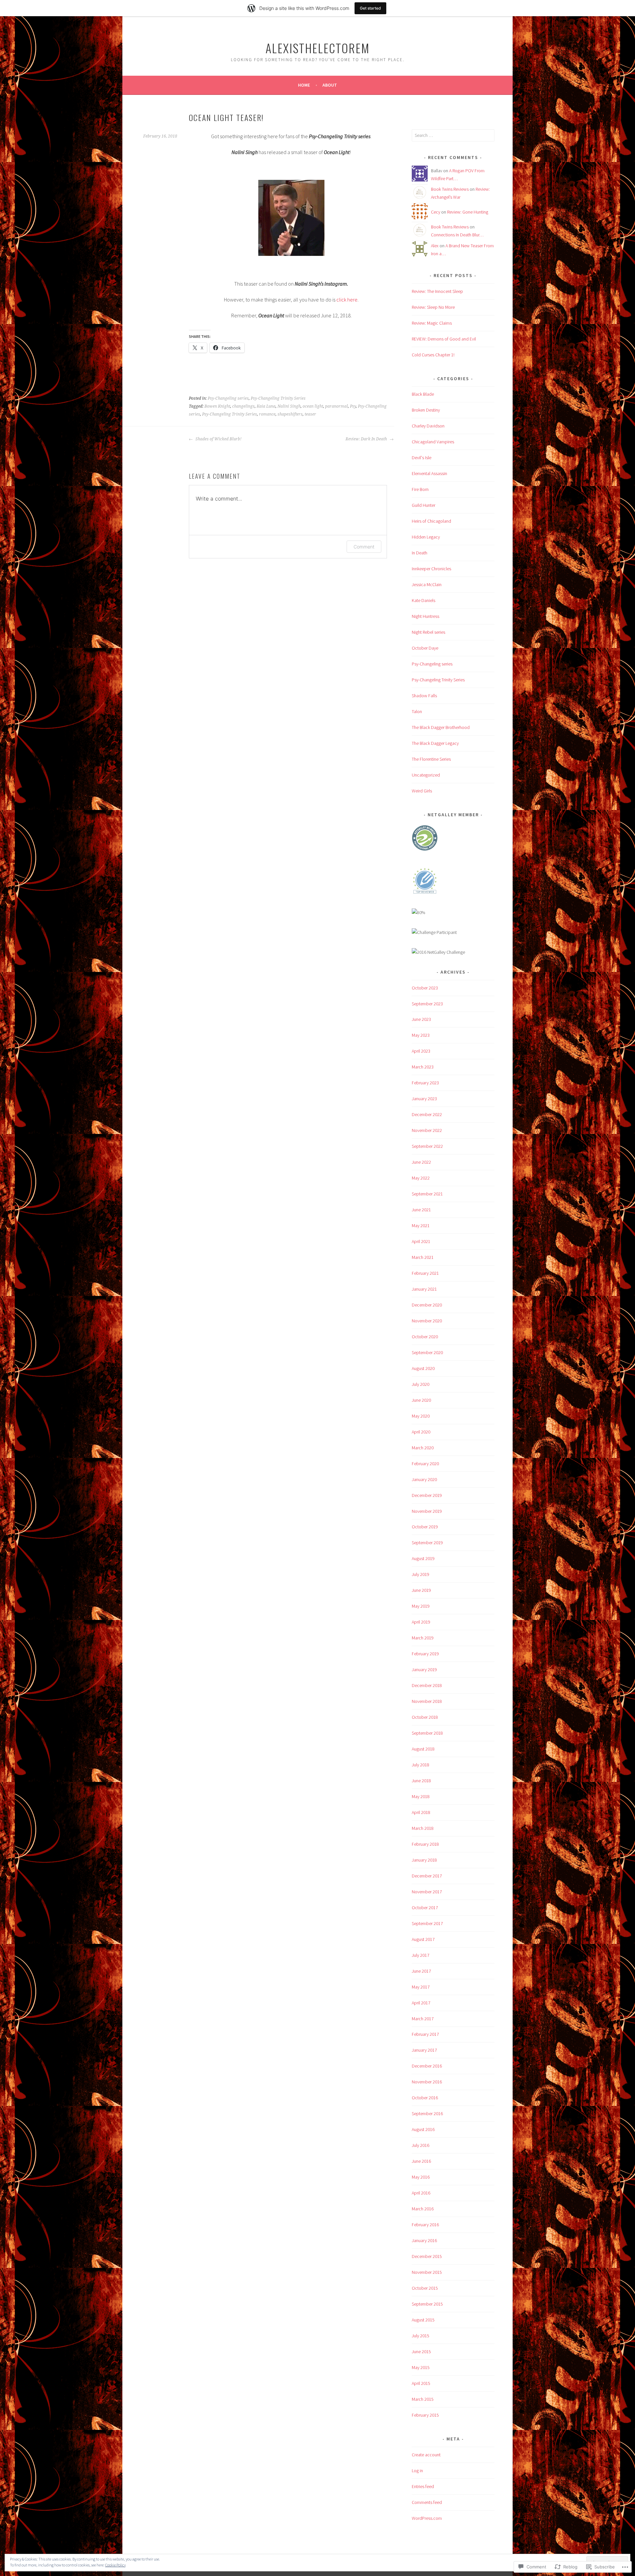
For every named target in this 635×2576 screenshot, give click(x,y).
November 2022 (427, 1130)
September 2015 (427, 2304)
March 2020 (423, 1448)
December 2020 (427, 1305)
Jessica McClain (427, 584)
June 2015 (421, 2352)
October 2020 (425, 1337)
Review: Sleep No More (433, 307)
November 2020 (427, 1321)
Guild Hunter (423, 505)
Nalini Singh (289, 406)
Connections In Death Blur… (457, 235)
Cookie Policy (115, 2565)
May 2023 (421, 1035)
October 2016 (425, 2098)
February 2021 (425, 1273)
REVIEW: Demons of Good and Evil (444, 339)
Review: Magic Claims (432, 323)
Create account (426, 2455)
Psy (353, 406)
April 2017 (421, 2003)
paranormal (337, 406)
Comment (364, 547)
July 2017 (421, 1955)
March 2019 (423, 1638)
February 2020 (425, 1464)
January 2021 (424, 1289)
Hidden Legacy (426, 537)
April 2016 (421, 2193)
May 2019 (421, 1606)
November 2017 (427, 1892)
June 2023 (421, 1019)
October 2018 (425, 1717)
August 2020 (423, 1368)
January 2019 (424, 1670)
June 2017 (421, 1971)
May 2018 (421, 1796)
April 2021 (421, 1241)
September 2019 (427, 1543)
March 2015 (423, 2399)
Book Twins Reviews (450, 189)
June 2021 (421, 1210)
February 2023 (425, 1083)
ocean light (313, 406)
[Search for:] (453, 135)
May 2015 (421, 2367)
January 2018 (424, 1860)
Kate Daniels (423, 600)
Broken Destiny (426, 410)
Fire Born (420, 489)
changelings (243, 406)
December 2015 (427, 2256)
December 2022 (427, 1114)
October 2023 (425, 988)
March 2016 (423, 2209)
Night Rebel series (428, 632)
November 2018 (427, 1701)
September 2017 (427, 1923)
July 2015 (421, 2336)
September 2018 (427, 1733)
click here (347, 300)
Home (304, 85)
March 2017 (423, 2019)
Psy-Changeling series (228, 398)
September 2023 (427, 1004)
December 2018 (427, 1685)
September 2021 (427, 1194)
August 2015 (423, 2320)
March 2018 (423, 1828)
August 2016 (423, 2129)
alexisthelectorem (318, 48)
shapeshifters (290, 414)
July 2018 (421, 1765)
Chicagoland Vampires (433, 442)
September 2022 (427, 1146)
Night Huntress (425, 616)
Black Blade (423, 394)
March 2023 (423, 1067)
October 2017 (425, 1908)
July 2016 (421, 2145)
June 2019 (421, 1590)
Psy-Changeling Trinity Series (278, 398)
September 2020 (427, 1352)
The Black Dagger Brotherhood (441, 727)
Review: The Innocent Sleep (437, 291)
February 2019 (425, 1654)
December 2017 (427, 1876)
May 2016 (421, 2177)
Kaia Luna (266, 406)
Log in (417, 2471)
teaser (310, 414)
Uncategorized (426, 775)
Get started (370, 8)
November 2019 (427, 1511)
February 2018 (425, 1844)
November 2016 (427, 2082)
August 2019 (423, 1558)
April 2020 (421, 1432)
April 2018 (421, 1812)
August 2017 (423, 1939)
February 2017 (425, 2034)
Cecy (436, 212)
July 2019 (421, 1574)
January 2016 (424, 2240)
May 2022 (421, 1178)
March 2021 (423, 1257)
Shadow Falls (424, 696)
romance (267, 414)
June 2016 (421, 2161)
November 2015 (427, 2272)
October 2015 (425, 2288)
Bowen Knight (217, 406)
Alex (435, 246)
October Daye (425, 648)
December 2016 (427, 2066)
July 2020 (421, 1384)
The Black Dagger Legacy (435, 743)
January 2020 (424, 1479)
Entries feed (423, 2486)
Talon (417, 711)
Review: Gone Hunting (468, 212)
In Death (420, 553)
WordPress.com (427, 2518)
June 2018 (421, 1781)
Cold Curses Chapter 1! (433, 355)
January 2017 (424, 2050)
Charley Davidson (428, 426)
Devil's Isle (422, 458)
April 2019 (421, 1622)
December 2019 (427, 1495)
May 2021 (421, 1226)
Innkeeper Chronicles (431, 569)
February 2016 (425, 2225)
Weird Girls (422, 791)
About (330, 85)
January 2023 (424, 1099)
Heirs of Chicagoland (431, 521)
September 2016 (427, 2113)
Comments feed (427, 2502)
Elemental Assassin (429, 473)
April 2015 (421, 2383)
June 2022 (421, 1162)
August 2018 (423, 1749)
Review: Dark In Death (367, 439)
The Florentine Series (431, 759)
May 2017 (421, 1987)
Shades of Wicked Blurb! (218, 439)
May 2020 (421, 1416)
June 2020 (421, 1400)
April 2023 (421, 1051)
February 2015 (425, 2415)
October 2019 (425, 1527)
